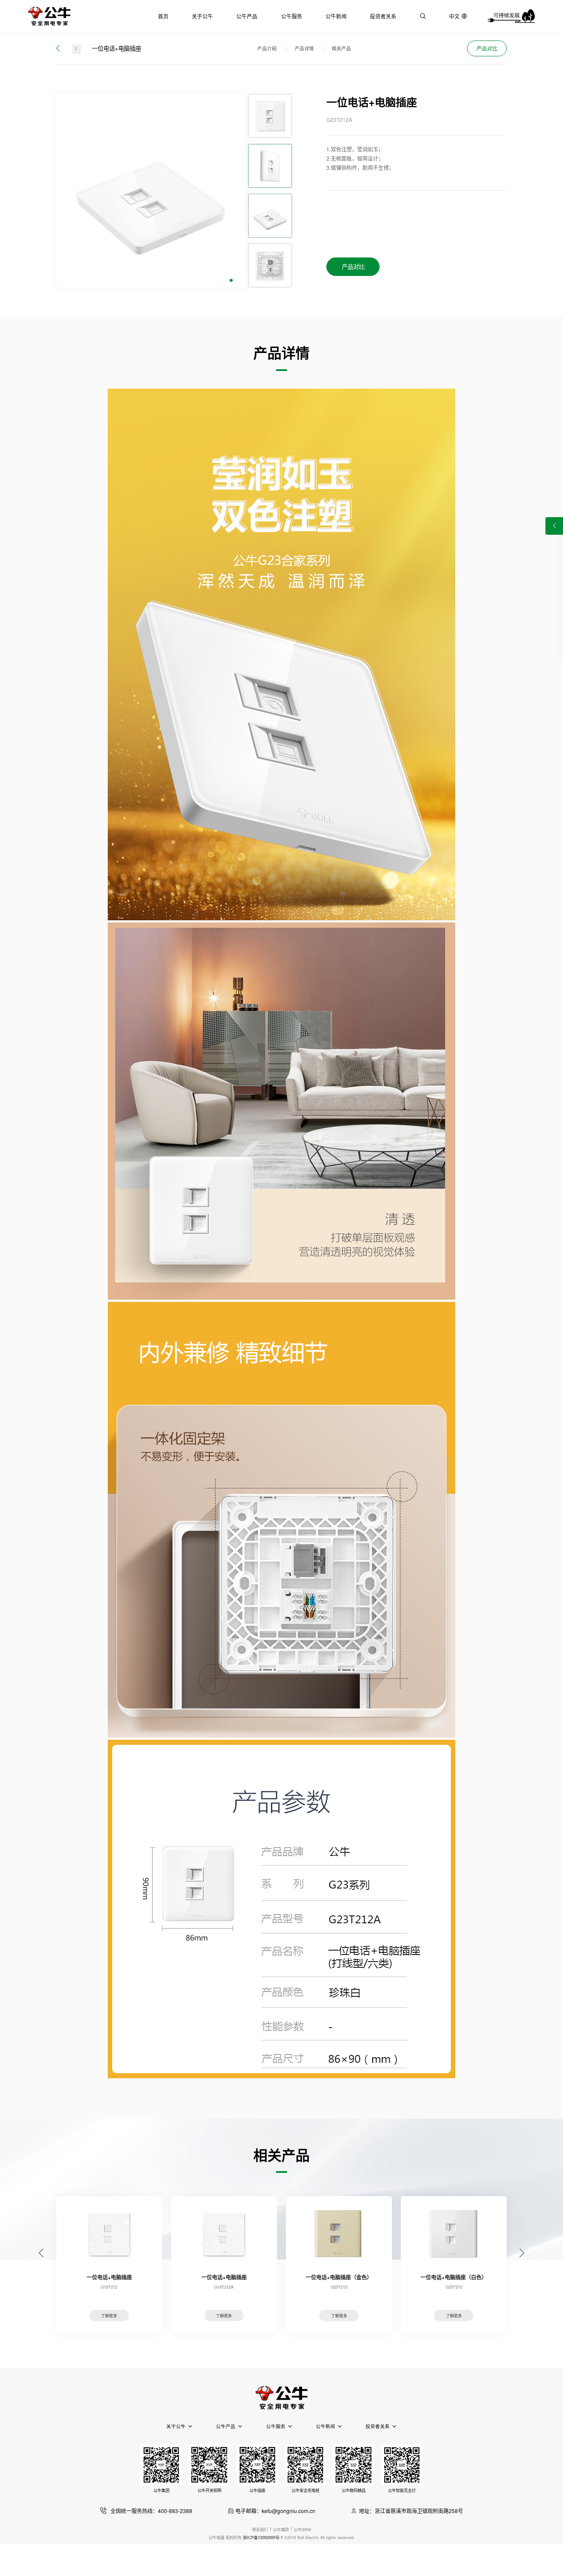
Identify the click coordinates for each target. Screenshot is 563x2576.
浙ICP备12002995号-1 (263, 2537)
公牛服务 (292, 16)
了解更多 (109, 2315)
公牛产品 (247, 16)
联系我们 (260, 2529)
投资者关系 (383, 16)
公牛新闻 (336, 16)
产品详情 (304, 48)
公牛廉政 (281, 2529)
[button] (218, 281)
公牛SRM (302, 2529)
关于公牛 (202, 16)
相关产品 (341, 48)
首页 (163, 16)
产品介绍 (267, 48)
